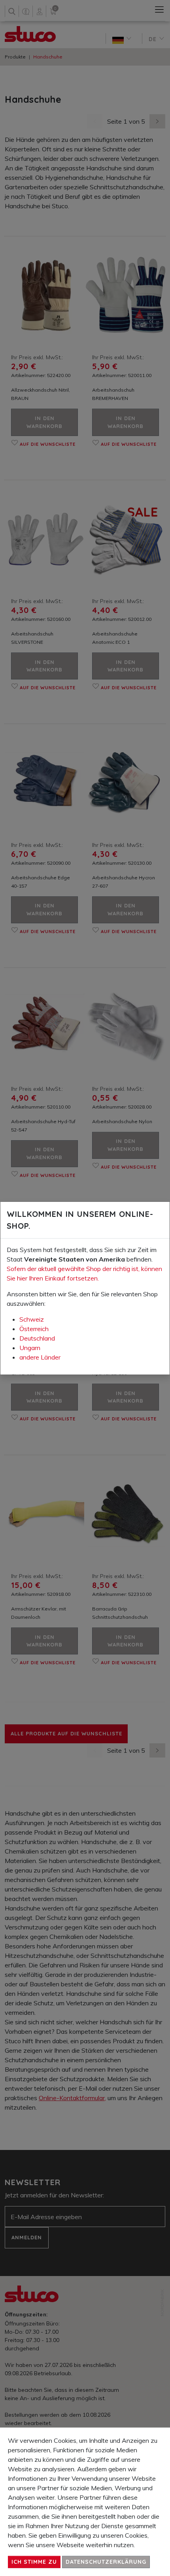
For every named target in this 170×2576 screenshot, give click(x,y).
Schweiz (32, 1319)
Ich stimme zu (34, 2562)
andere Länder (40, 1357)
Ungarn (30, 1348)
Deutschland (37, 1338)
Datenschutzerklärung (106, 2562)
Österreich (34, 1329)
